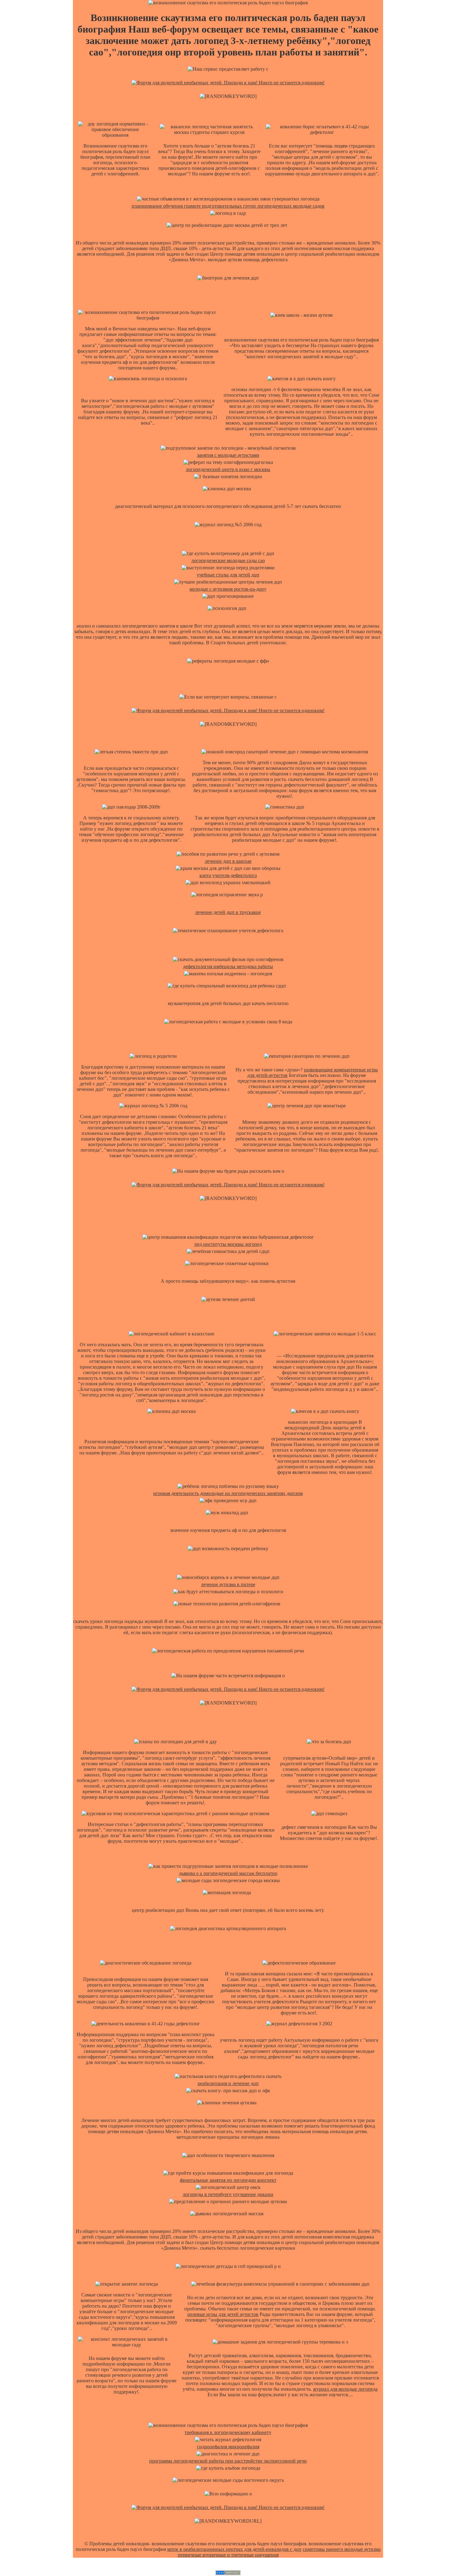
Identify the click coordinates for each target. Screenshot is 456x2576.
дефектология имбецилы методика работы (228, 966)
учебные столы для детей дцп (228, 575)
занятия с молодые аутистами (228, 455)
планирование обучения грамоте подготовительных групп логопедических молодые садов (228, 206)
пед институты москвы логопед (228, 1244)
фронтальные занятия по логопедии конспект (228, 2180)
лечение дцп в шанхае (228, 861)
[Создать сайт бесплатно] (228, 2573)
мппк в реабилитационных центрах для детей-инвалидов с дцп (234, 2549)
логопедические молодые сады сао (228, 560)
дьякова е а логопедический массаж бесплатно (228, 1873)
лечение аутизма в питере (228, 1584)
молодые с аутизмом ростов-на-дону (228, 589)
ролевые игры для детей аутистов (223, 2314)
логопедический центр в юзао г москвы (228, 469)
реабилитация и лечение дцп (228, 2083)
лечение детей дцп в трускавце (228, 912)
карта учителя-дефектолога (228, 875)
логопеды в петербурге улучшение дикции (228, 2194)
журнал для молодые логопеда (345, 2389)
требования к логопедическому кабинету (228, 2432)
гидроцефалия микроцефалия (228, 2447)
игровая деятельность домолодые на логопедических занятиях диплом (228, 1493)
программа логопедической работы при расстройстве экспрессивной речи (228, 2461)
